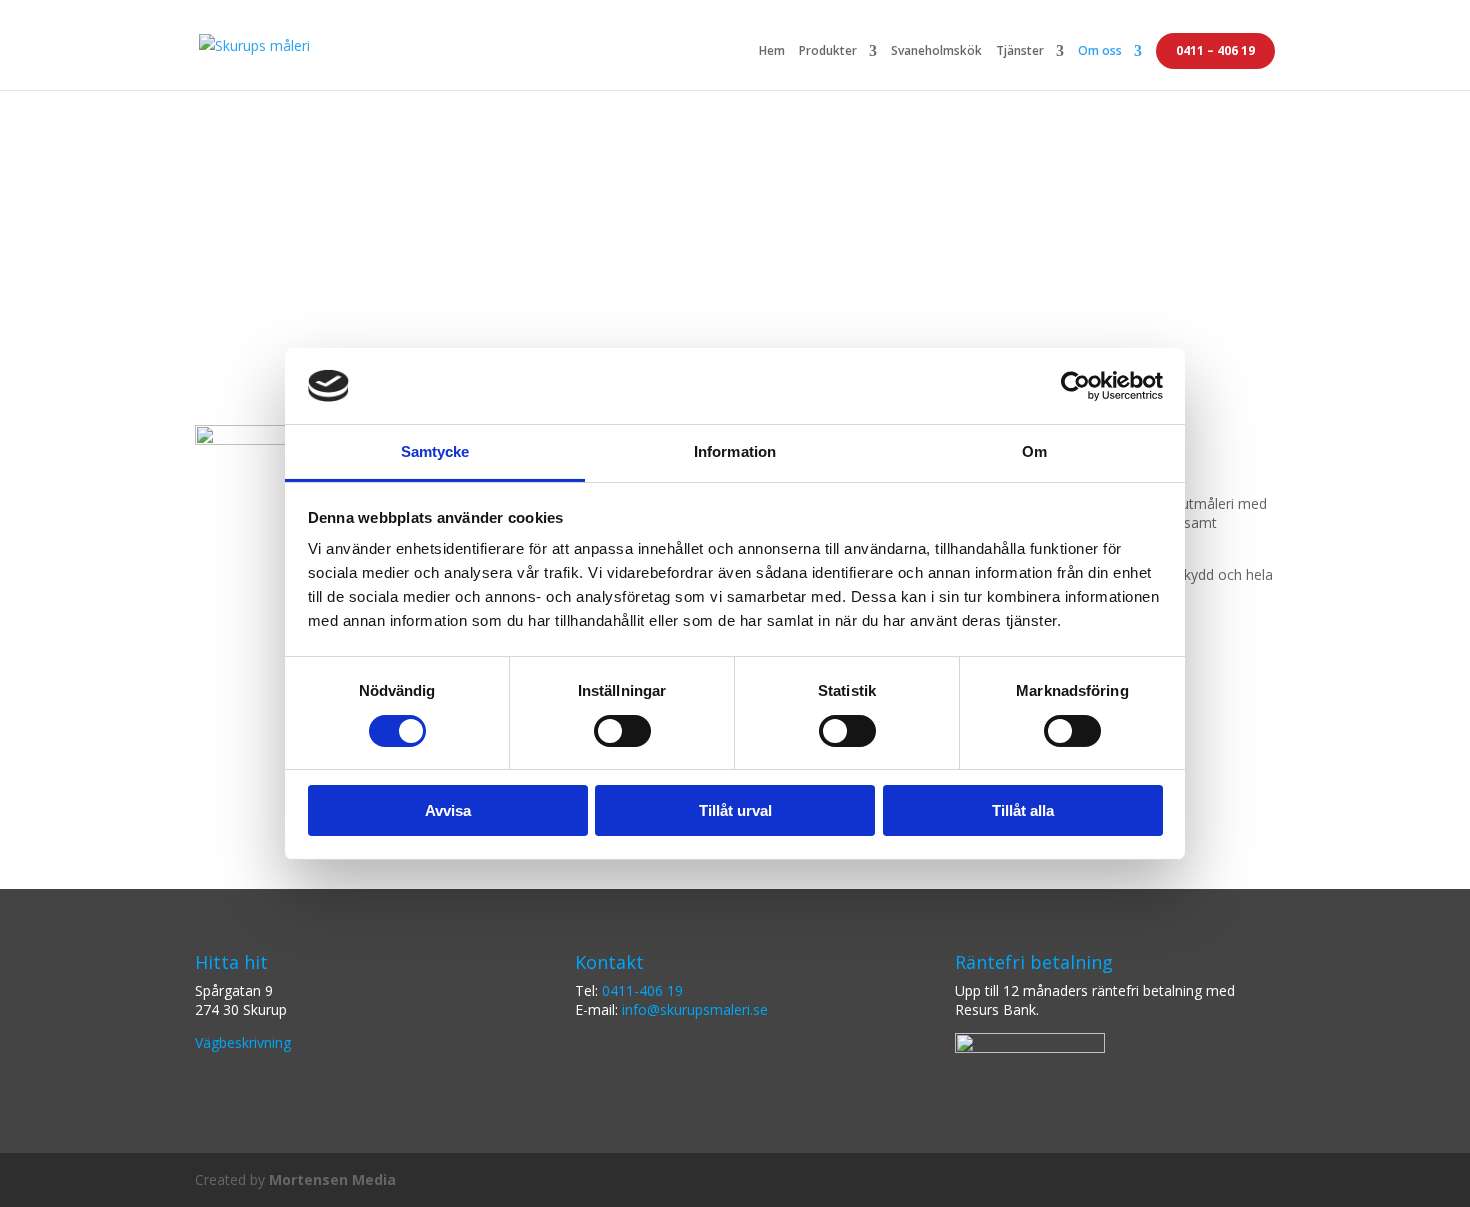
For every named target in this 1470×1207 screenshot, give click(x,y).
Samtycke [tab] (435, 451)
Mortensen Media (332, 1179)
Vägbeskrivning (243, 1042)
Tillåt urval (735, 810)
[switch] (622, 731)
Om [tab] (1034, 451)
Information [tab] (735, 451)
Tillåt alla (1023, 810)
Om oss (1100, 52)
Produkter (828, 52)
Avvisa (448, 810)
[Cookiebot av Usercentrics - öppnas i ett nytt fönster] (1075, 386)
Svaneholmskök (936, 52)
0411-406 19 (642, 990)
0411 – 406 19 (1215, 50)
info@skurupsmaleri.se (695, 1009)
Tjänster (1020, 52)
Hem (772, 52)
